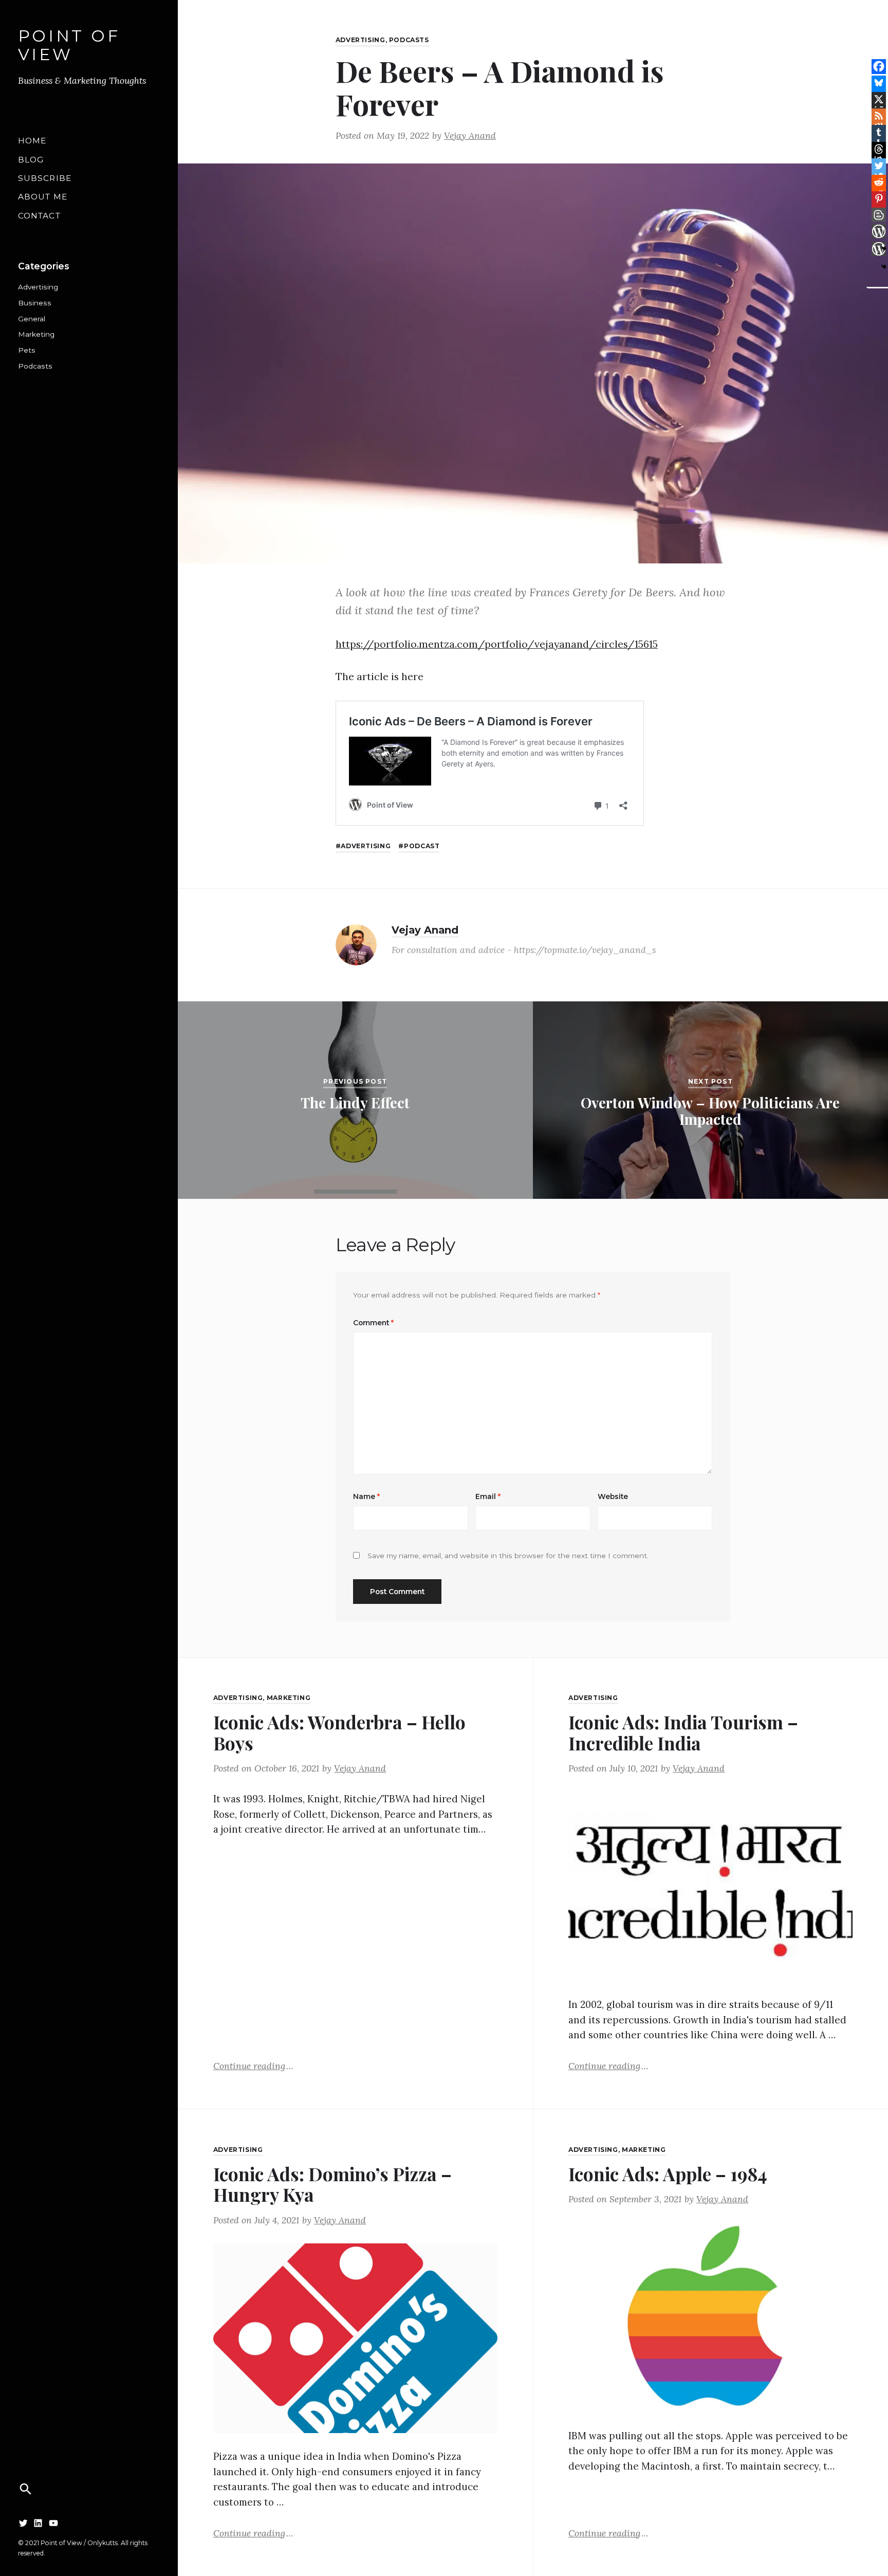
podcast (422, 846)
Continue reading (253, 2065)
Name (366, 1496)
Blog (31, 160)
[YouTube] (53, 2523)
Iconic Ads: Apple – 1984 (668, 2174)
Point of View (69, 45)
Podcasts (35, 366)
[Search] (26, 2489)
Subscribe (45, 178)
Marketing (36, 334)
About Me (43, 197)
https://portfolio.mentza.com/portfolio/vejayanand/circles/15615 (497, 644)
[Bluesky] (879, 83)
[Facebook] (879, 66)
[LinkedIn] (38, 2523)
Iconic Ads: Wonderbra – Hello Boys (339, 1732)
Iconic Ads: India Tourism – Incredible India (683, 1732)
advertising (366, 846)
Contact (39, 216)
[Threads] (879, 149)
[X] (879, 99)
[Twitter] (23, 2523)
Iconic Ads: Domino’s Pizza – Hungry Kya (332, 2184)
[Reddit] (879, 182)
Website (613, 1496)
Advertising (38, 287)
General (32, 319)
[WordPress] (879, 231)
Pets (27, 350)
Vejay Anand (470, 135)
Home (32, 141)
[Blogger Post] (879, 215)
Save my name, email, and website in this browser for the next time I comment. (508, 1556)
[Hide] (884, 267)
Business (35, 303)
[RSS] (879, 116)
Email (488, 1496)
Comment (373, 1323)
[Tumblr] (879, 132)
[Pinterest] (879, 198)
